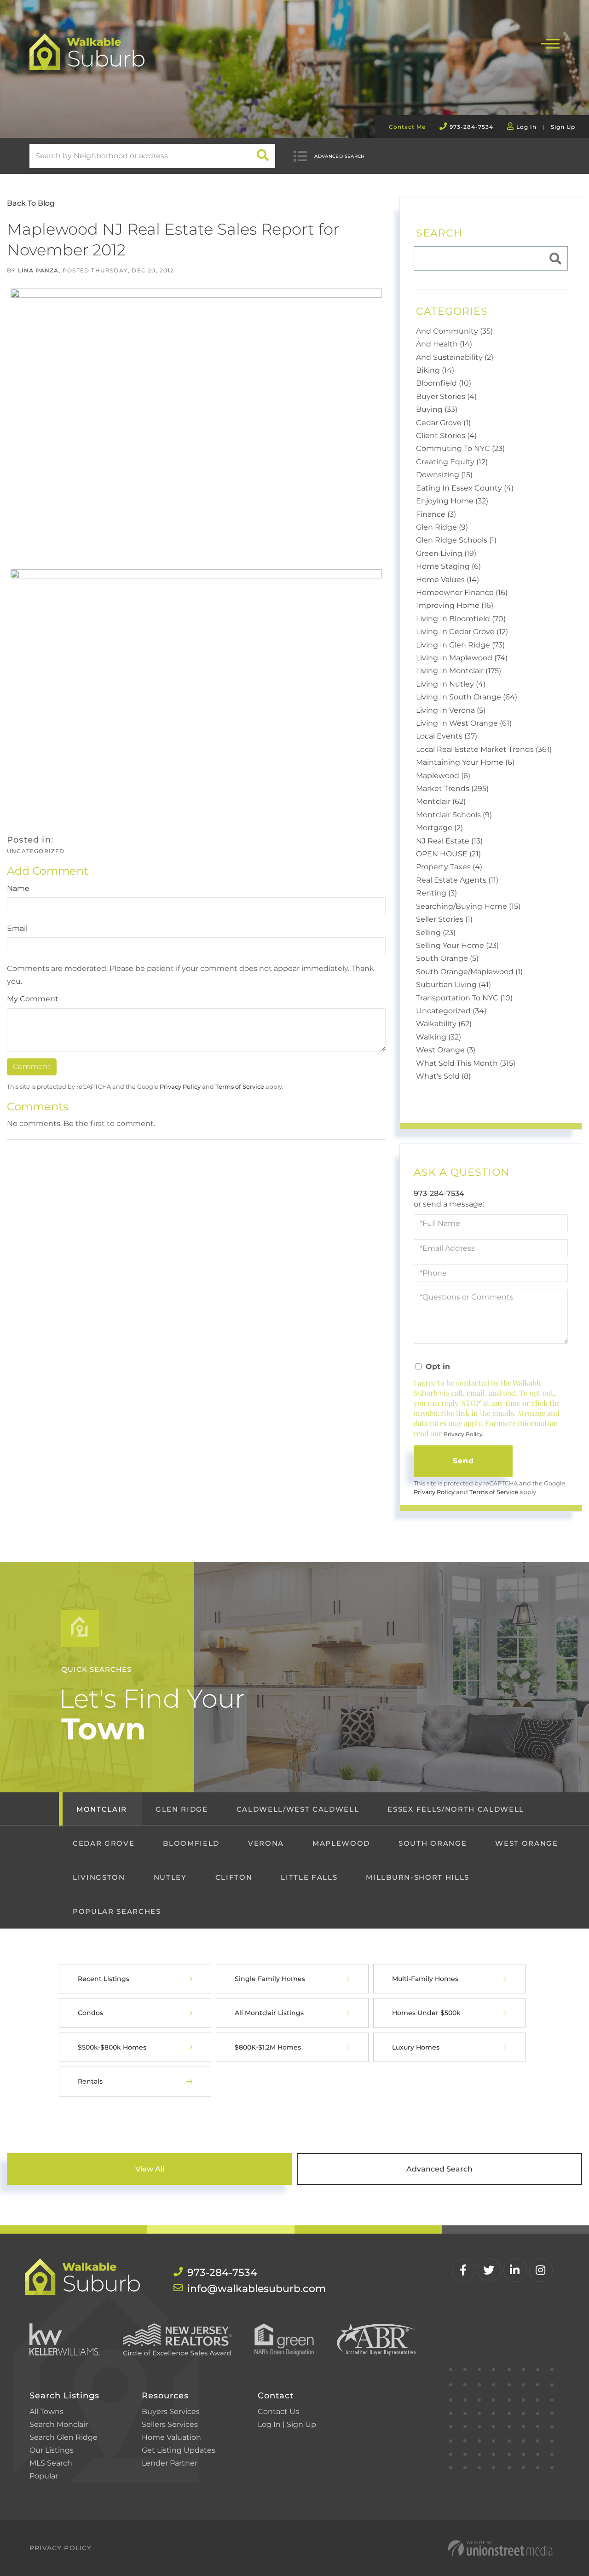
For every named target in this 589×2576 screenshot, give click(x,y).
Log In (526, 127)
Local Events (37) (447, 736)
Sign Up (563, 127)
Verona (266, 1843)
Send (464, 1461)
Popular (44, 2476)
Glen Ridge (182, 1809)
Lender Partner (170, 2463)
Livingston (99, 1877)
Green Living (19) (446, 553)
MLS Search (51, 2463)
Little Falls (309, 1877)
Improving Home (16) (455, 605)
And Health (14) (444, 344)
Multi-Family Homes (425, 1979)
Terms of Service (240, 1087)
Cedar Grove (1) (443, 423)
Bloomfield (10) (444, 383)
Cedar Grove (104, 1843)
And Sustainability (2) (455, 357)
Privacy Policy (180, 1087)
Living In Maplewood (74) (462, 658)
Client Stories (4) (446, 436)
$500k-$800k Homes (112, 2047)
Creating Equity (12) (452, 462)
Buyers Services (171, 2411)
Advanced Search (340, 156)
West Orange (526, 1843)
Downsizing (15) (444, 475)
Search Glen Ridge (64, 2437)
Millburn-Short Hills (417, 1877)
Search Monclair (59, 2424)
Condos (90, 2013)
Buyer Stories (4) (446, 396)
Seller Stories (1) (444, 919)
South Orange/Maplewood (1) (469, 972)
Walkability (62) (444, 1024)
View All (150, 2169)
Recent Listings (104, 1979)
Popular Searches (117, 1911)
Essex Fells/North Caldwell (456, 1809)
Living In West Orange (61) (464, 723)
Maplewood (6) (443, 776)
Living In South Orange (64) (467, 697)
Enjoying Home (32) (452, 501)
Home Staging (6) (448, 566)
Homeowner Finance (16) (462, 592)
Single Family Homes (270, 1979)
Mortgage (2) (439, 828)
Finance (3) (436, 514)
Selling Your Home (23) (457, 945)
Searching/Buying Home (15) (468, 906)
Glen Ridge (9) (442, 527)
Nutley (170, 1877)
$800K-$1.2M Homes (268, 2047)
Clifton (234, 1877)
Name (18, 888)
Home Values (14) (448, 580)
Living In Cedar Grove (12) (462, 632)
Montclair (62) (441, 801)
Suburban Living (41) (453, 985)
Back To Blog (31, 203)
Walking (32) (439, 1037)
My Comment (33, 999)
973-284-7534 (471, 127)
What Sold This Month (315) (466, 1063)
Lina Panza (38, 270)
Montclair (102, 1809)
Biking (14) (435, 370)
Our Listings (52, 2450)
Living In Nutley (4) (451, 684)
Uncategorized (36, 851)
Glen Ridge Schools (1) (456, 540)
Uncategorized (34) (451, 1011)
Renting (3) (436, 893)
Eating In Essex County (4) (465, 488)
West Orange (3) (446, 1050)
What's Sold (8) (443, 1076)
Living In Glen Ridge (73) (460, 645)
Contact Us (278, 2411)
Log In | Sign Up (287, 2424)
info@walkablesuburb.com (237, 2289)
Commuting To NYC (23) (460, 448)
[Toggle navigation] (550, 43)
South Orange (433, 1843)
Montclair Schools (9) (454, 815)
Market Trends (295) (452, 788)
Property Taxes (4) (449, 867)
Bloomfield (191, 1843)
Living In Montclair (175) (459, 671)
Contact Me (407, 127)
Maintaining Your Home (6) (465, 762)
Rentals (90, 2081)
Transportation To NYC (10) (464, 998)
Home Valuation (171, 2437)
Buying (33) (437, 409)
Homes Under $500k (426, 2013)
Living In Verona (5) (451, 710)
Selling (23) (436, 933)
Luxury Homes (416, 2047)
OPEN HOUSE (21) (448, 854)
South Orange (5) (447, 958)
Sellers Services (170, 2424)
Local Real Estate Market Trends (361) (484, 749)
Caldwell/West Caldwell (298, 1809)
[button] (263, 156)
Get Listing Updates (179, 2450)
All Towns (46, 2411)
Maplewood (341, 1843)
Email (17, 928)
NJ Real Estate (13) (449, 841)
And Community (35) (454, 331)
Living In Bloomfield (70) (461, 619)
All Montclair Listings (269, 2013)
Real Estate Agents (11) (457, 880)
